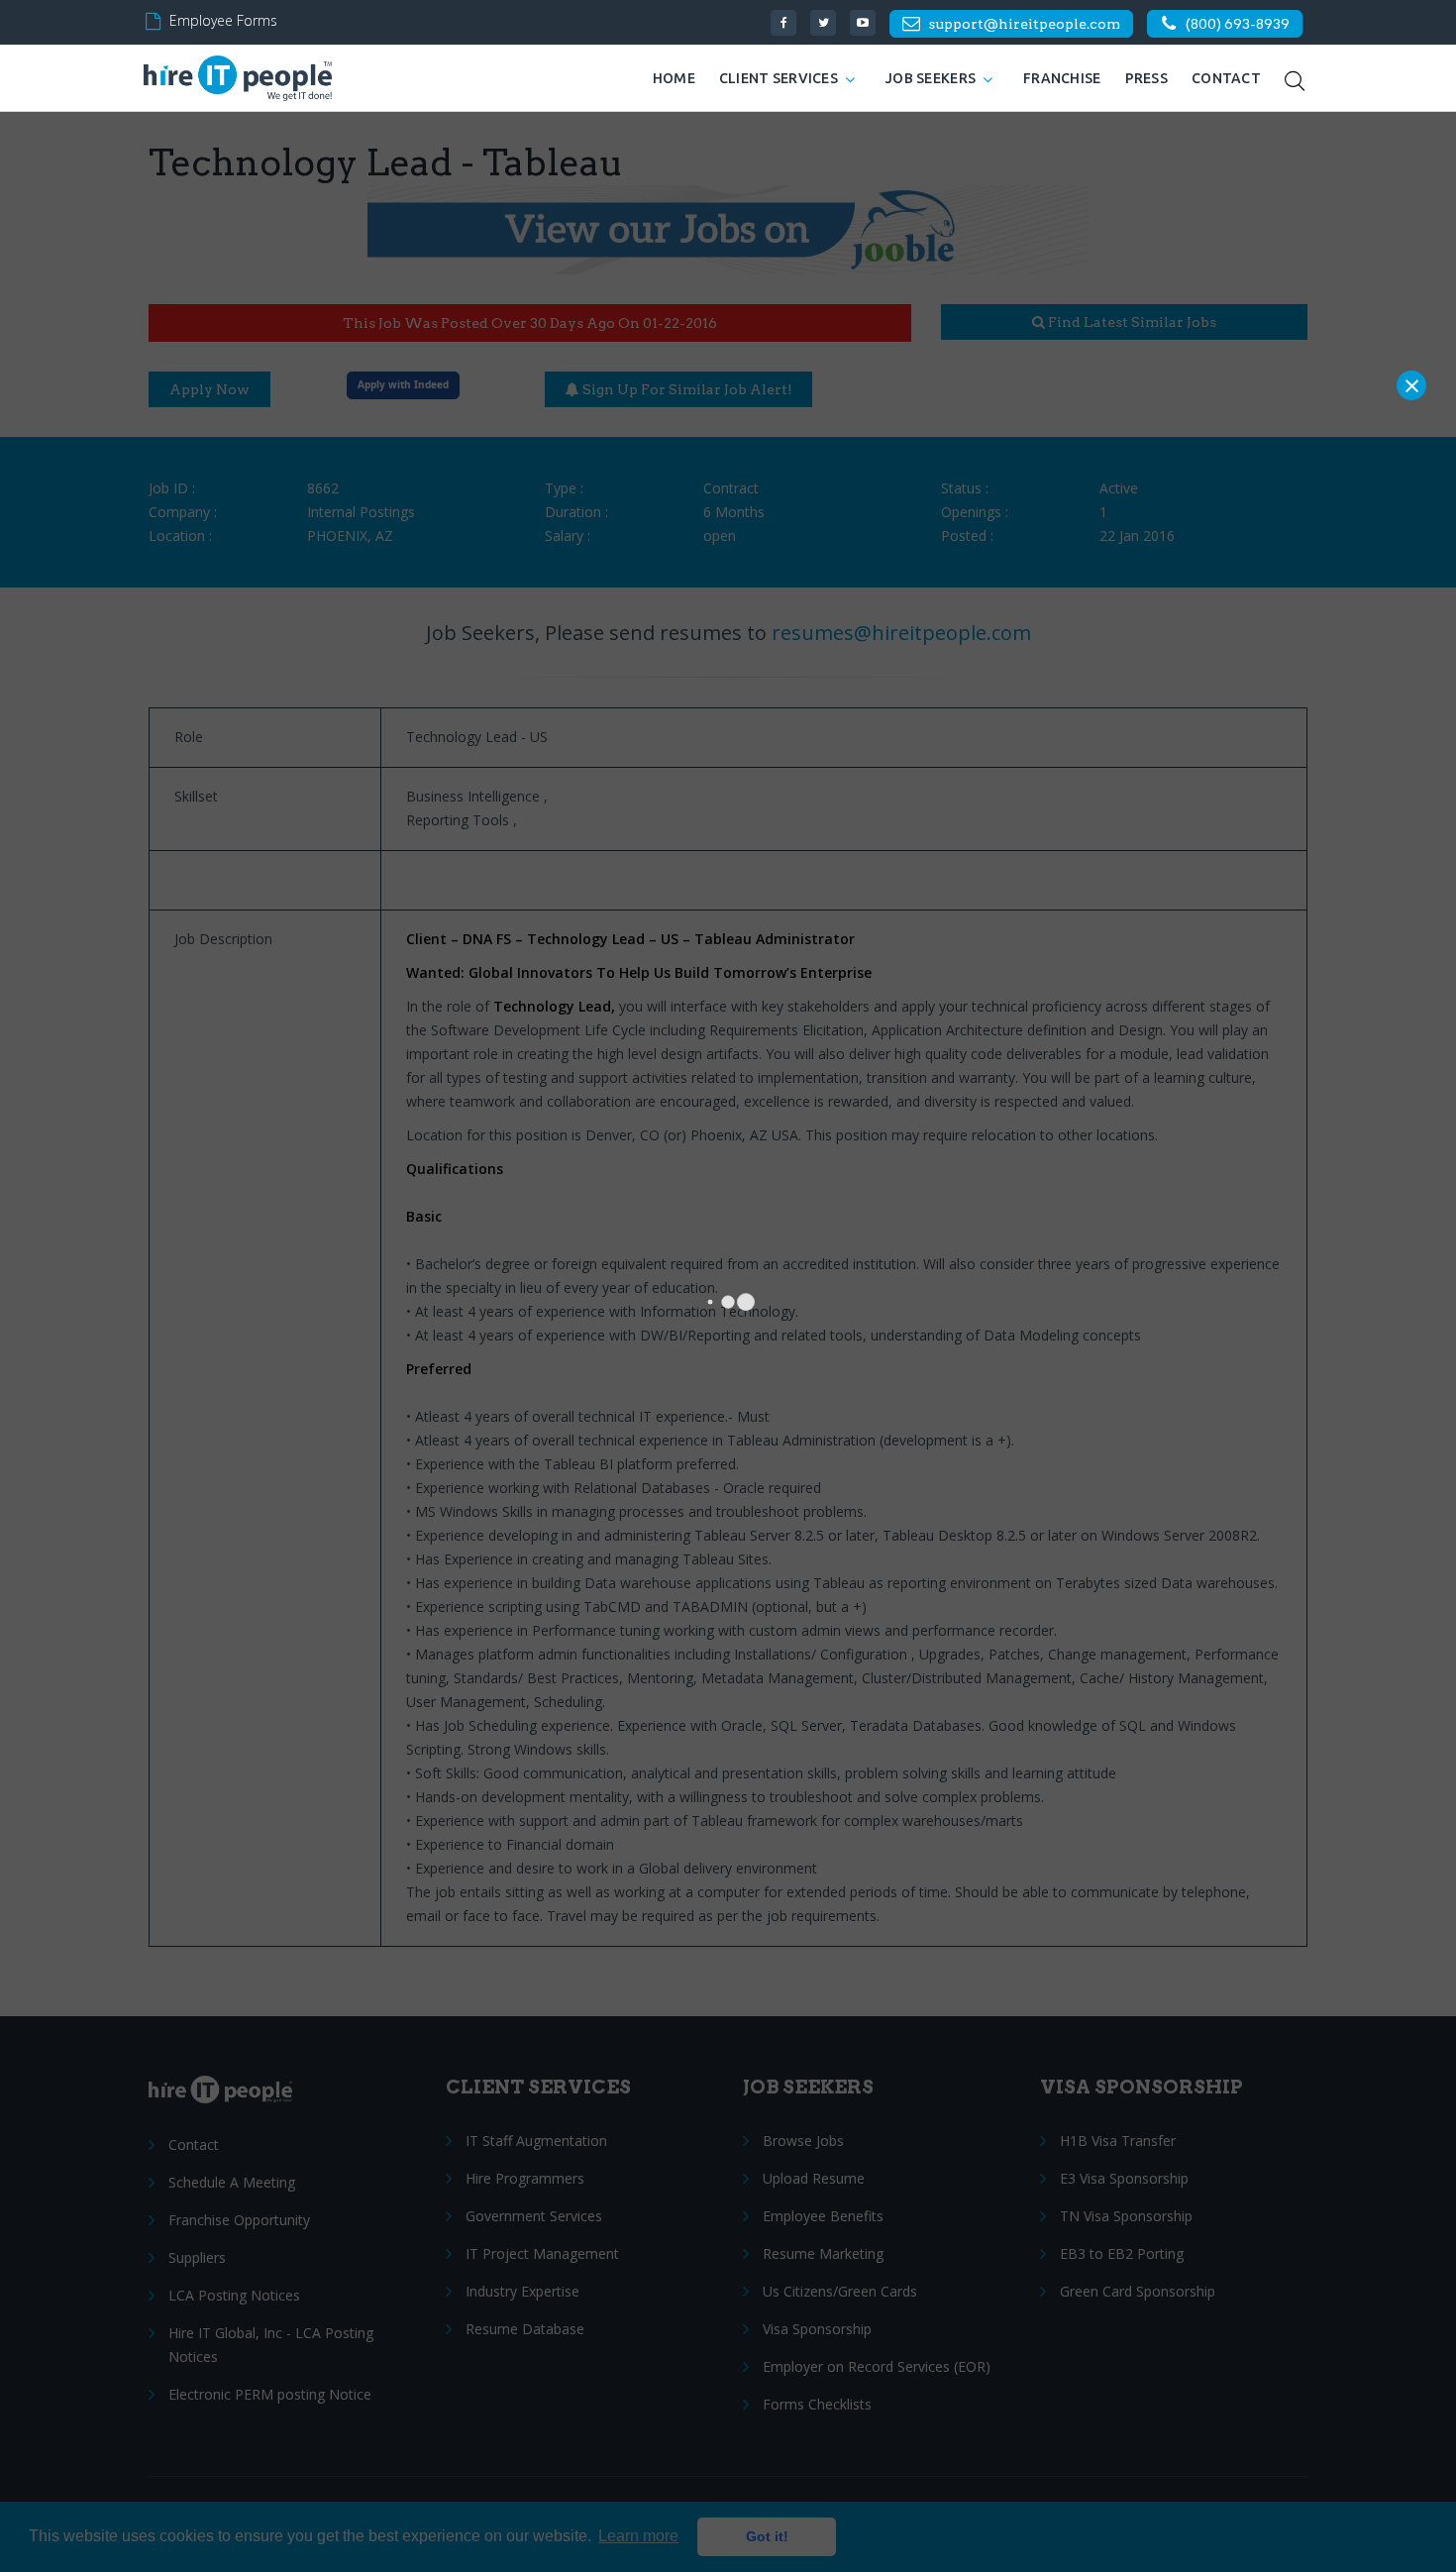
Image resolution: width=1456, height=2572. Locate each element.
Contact (1226, 78)
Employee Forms (223, 20)
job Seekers (931, 78)
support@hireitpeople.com (1024, 24)
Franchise (1062, 78)
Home (674, 78)
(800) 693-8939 (1238, 24)
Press (1146, 78)
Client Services (779, 78)
